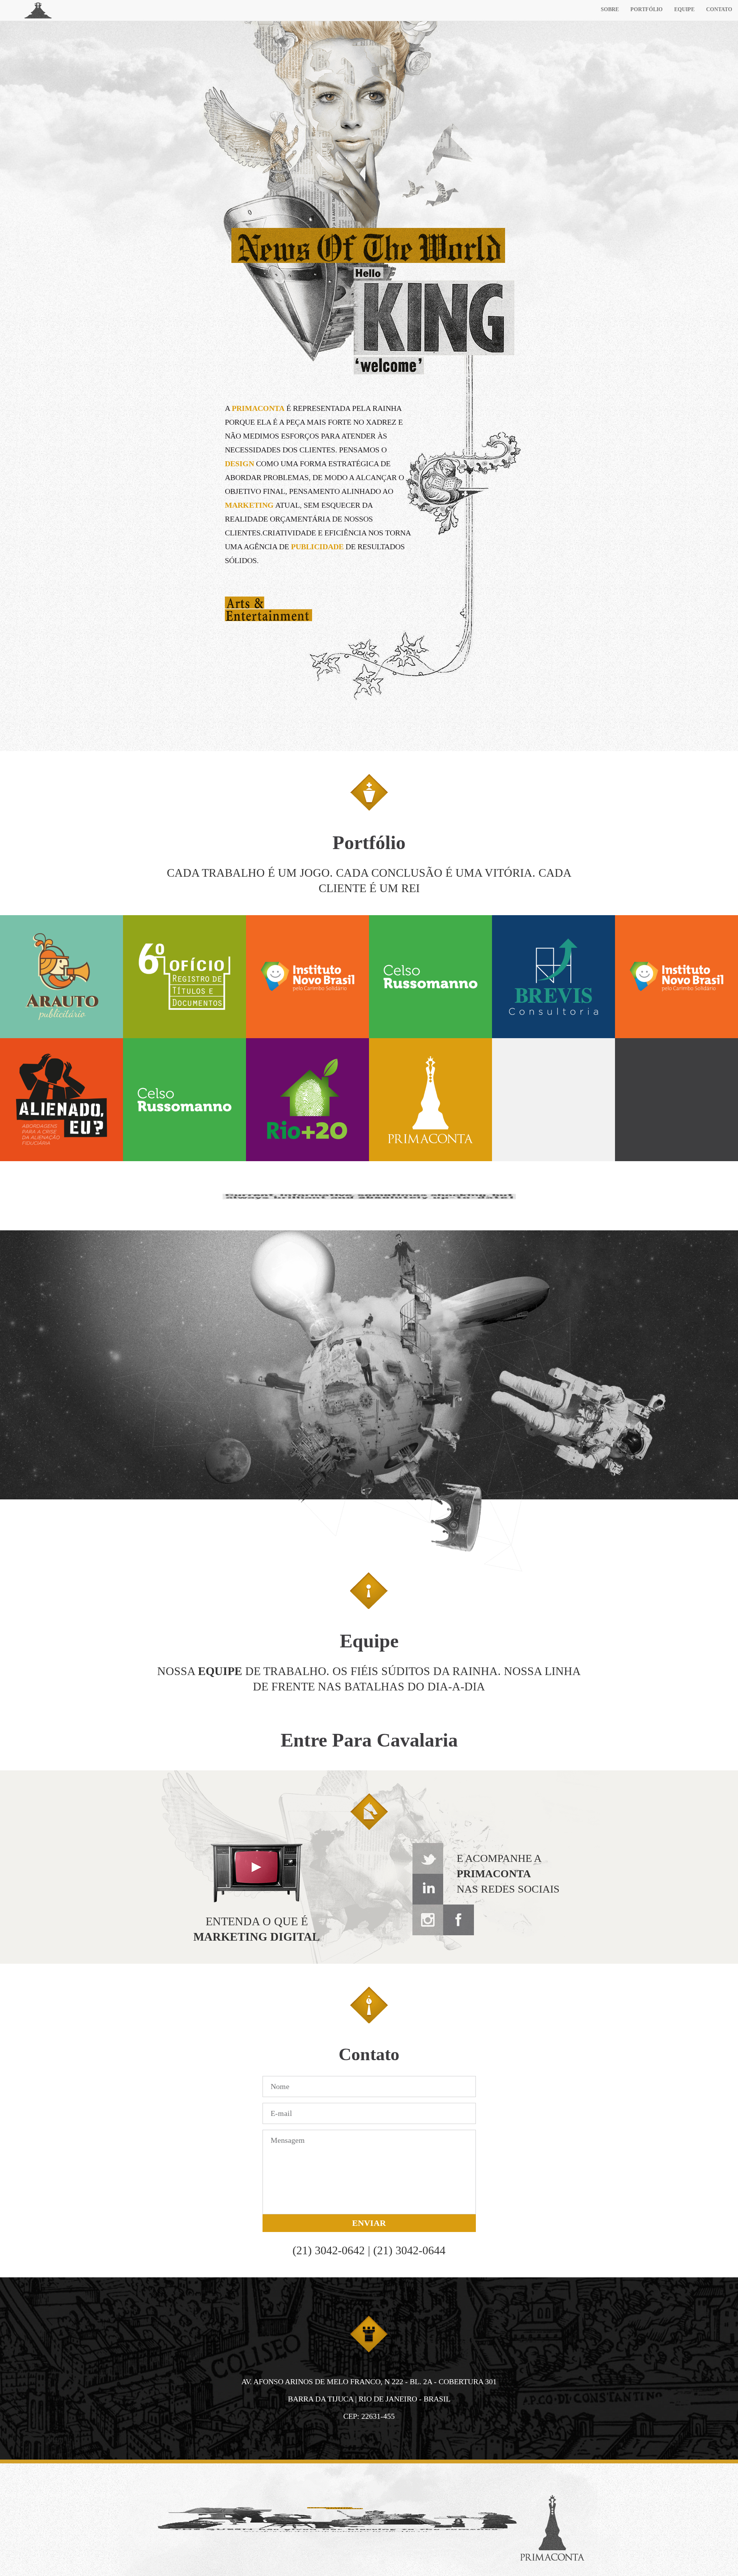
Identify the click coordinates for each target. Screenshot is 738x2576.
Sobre (610, 9)
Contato (719, 9)
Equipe (684, 9)
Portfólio (647, 9)
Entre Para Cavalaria (369, 1740)
